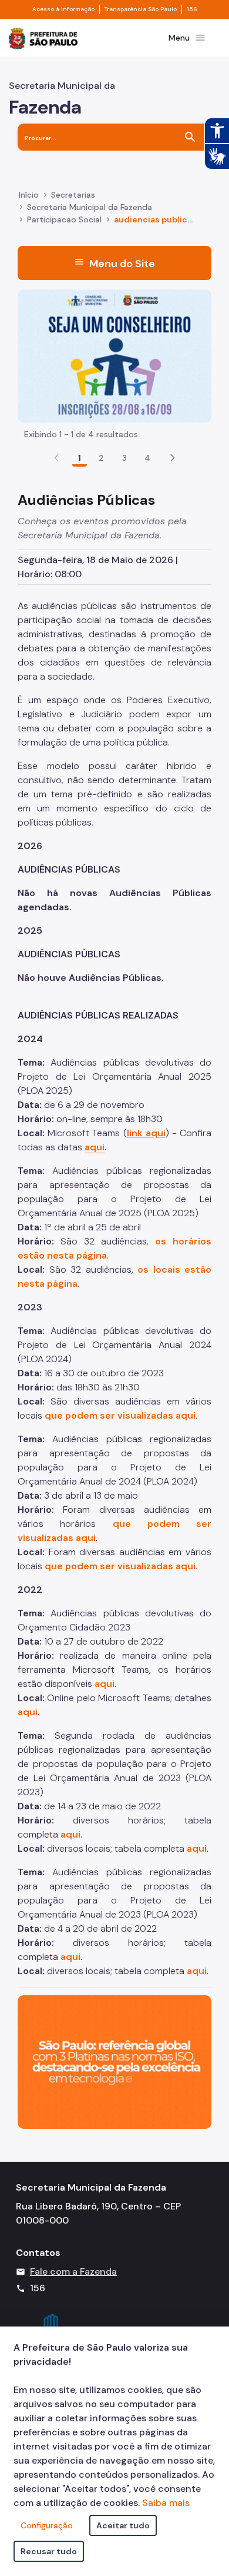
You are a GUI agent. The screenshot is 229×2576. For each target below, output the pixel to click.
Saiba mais (166, 2503)
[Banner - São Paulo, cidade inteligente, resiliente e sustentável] (114, 2061)
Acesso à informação (63, 9)
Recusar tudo (49, 2551)
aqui (28, 1712)
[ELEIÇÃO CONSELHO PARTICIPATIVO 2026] (114, 355)
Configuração (47, 2525)
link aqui (146, 1133)
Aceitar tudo (123, 2525)
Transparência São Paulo (141, 9)
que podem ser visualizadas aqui (120, 1415)
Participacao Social (64, 219)
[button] (173, 458)
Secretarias (73, 195)
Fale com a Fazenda (73, 2272)
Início (29, 195)
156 (192, 9)
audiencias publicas (154, 219)
